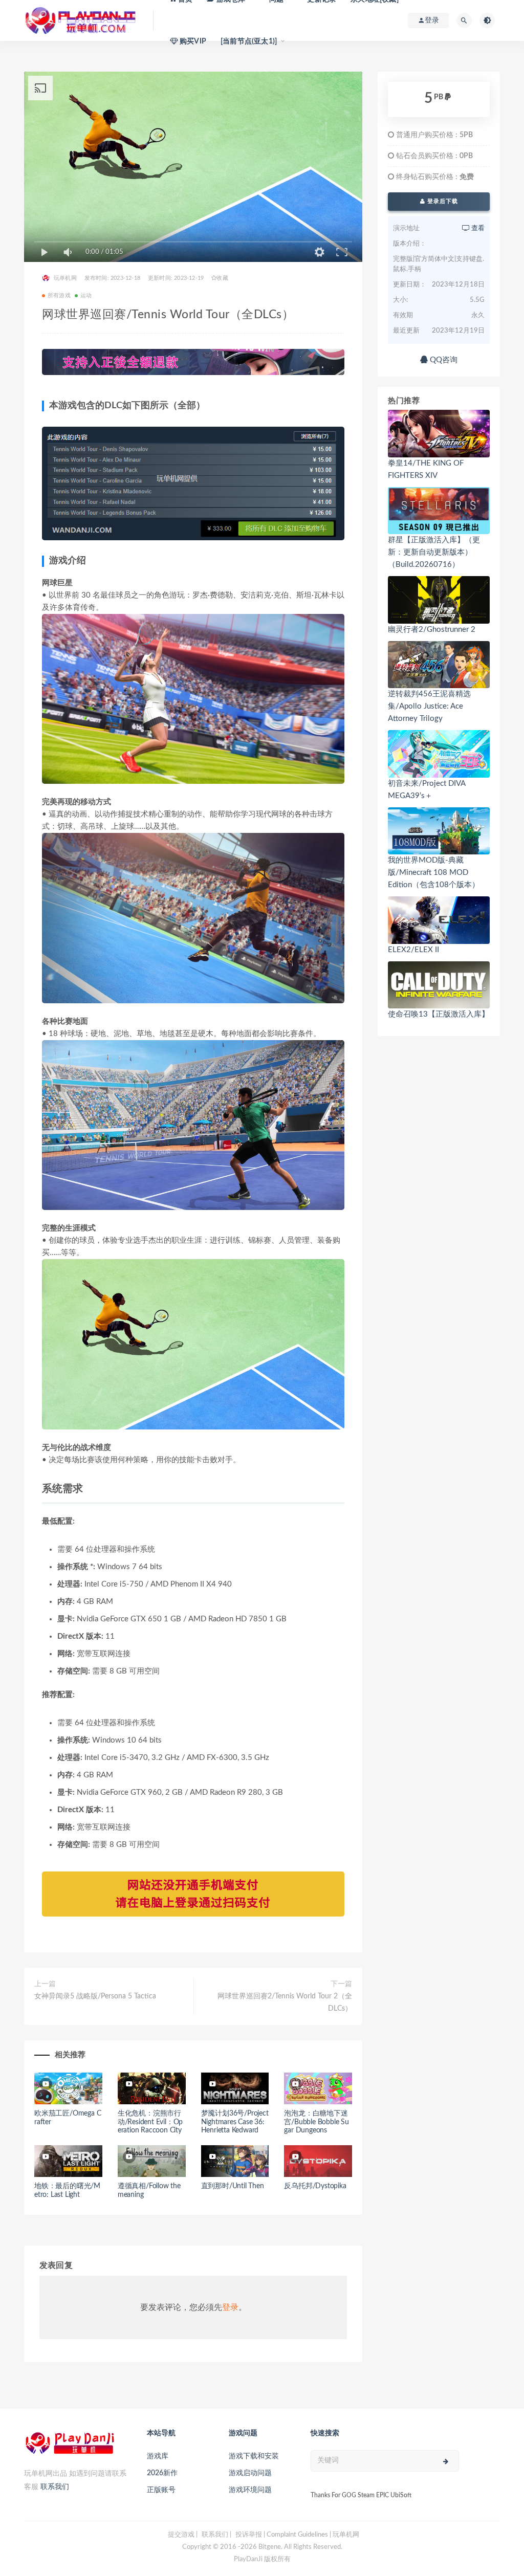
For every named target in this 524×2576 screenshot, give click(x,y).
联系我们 (55, 2487)
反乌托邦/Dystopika (315, 2186)
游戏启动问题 (250, 2473)
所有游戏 (59, 295)
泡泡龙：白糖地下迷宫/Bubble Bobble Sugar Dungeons (316, 2122)
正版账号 (161, 2490)
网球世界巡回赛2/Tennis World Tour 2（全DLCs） (285, 2002)
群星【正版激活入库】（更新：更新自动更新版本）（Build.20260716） (434, 552)
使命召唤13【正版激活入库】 (439, 1014)
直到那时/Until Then (233, 2186)
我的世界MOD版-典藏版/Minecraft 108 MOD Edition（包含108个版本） (434, 873)
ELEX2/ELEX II (413, 950)
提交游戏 (181, 2535)
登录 (230, 2307)
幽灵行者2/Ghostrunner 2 (432, 630)
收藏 (222, 278)
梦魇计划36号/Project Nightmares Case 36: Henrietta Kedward (235, 2122)
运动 (86, 295)
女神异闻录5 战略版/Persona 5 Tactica (95, 1996)
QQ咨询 (443, 360)
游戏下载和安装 (254, 2456)
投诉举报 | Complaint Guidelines (282, 2535)
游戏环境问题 (250, 2490)
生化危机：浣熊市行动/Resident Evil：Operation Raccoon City (150, 2122)
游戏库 (158, 2456)
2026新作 (162, 2473)
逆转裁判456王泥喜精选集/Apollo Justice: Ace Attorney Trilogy (429, 706)
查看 (477, 228)
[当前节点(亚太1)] (249, 41)
